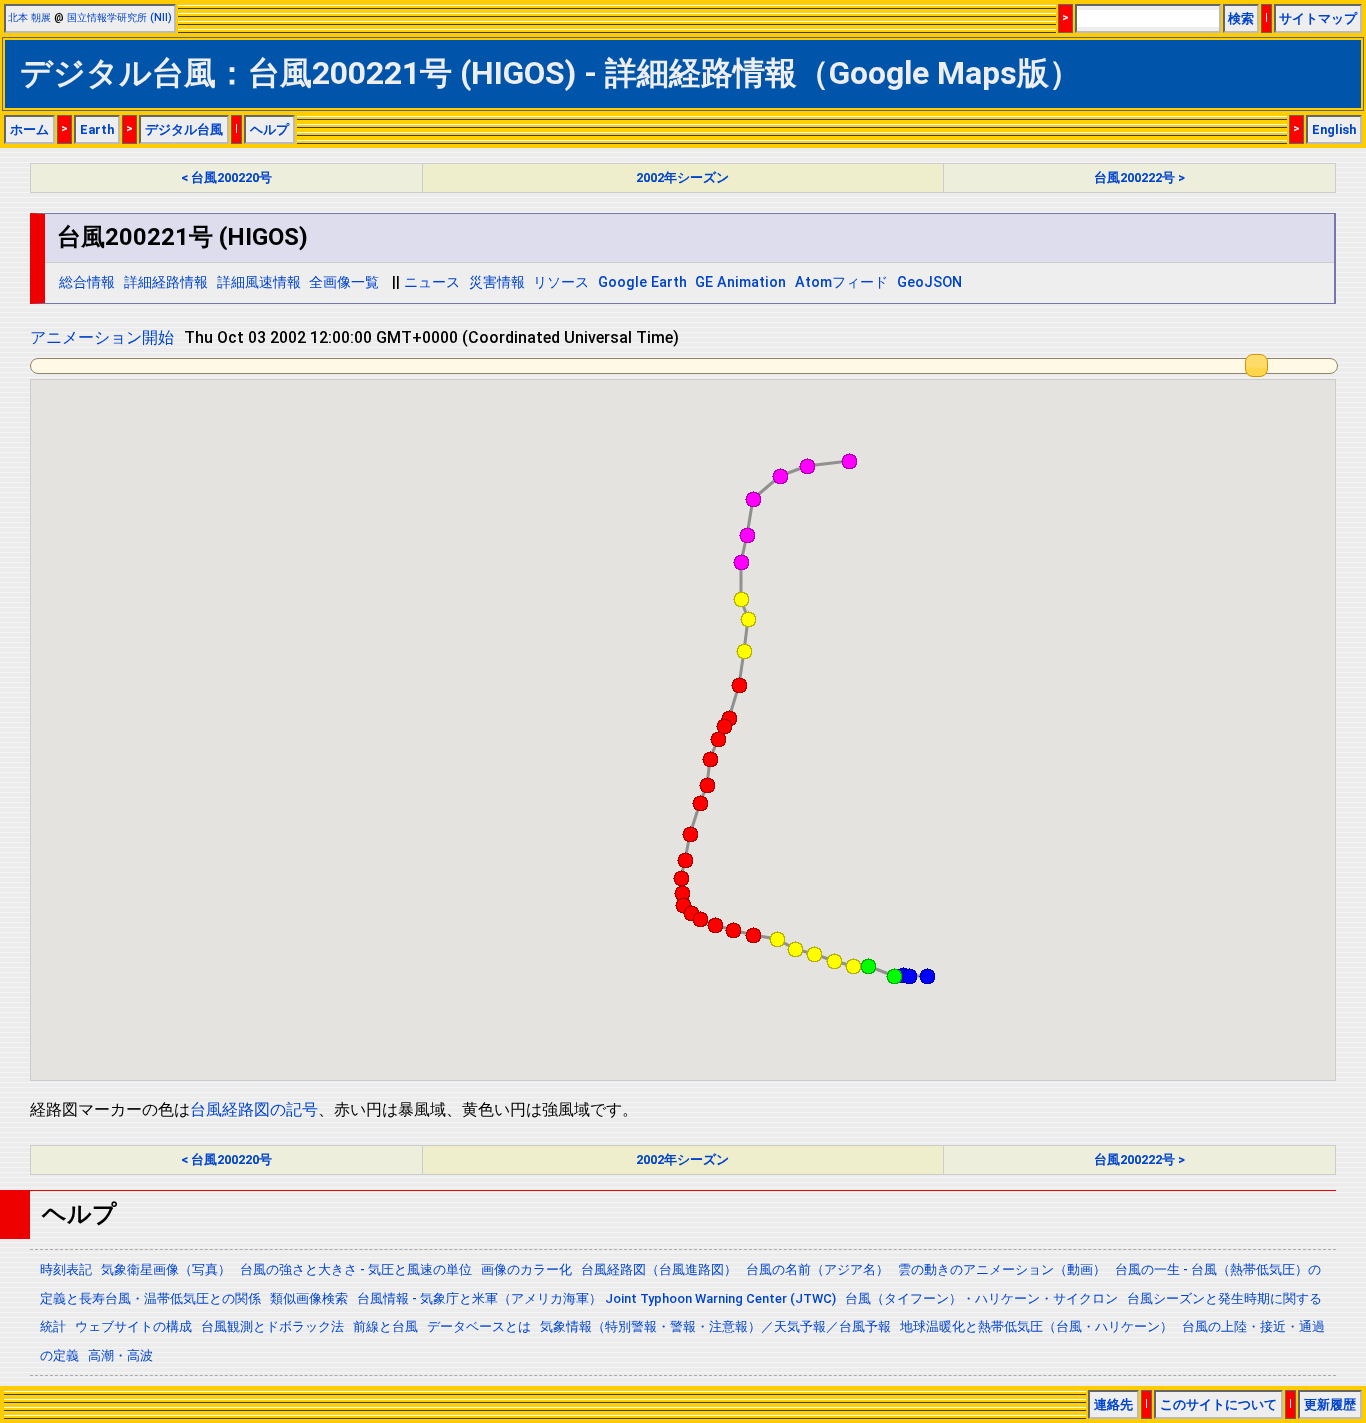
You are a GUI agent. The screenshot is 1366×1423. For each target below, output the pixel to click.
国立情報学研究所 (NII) (119, 17)
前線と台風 (385, 1326)
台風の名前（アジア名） (817, 1269)
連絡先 (1113, 1404)
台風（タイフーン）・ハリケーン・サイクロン (981, 1298)
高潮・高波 (120, 1355)
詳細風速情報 (259, 282)
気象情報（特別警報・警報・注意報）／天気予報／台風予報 (715, 1326)
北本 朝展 (29, 17)
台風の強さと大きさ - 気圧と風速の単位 (356, 1269)
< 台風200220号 (226, 177)
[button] (927, 976)
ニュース (432, 282)
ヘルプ (269, 129)
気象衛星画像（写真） (166, 1269)
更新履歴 (1330, 1404)
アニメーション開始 (102, 337)
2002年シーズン (682, 177)
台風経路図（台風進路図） (659, 1269)
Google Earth (642, 282)
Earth (97, 129)
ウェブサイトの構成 (133, 1326)
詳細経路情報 (166, 282)
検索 (1241, 18)
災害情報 (497, 282)
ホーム (29, 129)
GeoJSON (929, 282)
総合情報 (87, 282)
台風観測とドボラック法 (272, 1326)
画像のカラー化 (526, 1269)
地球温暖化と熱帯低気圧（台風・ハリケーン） (1036, 1326)
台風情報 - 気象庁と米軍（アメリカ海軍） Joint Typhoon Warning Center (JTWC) (596, 1298)
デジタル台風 (184, 129)
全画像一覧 (344, 282)
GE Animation (740, 282)
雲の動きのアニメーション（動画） (1002, 1269)
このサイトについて (1218, 1404)
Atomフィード (841, 282)
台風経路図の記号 (254, 1109)
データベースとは (479, 1326)
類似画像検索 (309, 1298)
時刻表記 (66, 1269)
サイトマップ (1318, 18)
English (1334, 129)
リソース (561, 282)
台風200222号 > (1139, 177)
